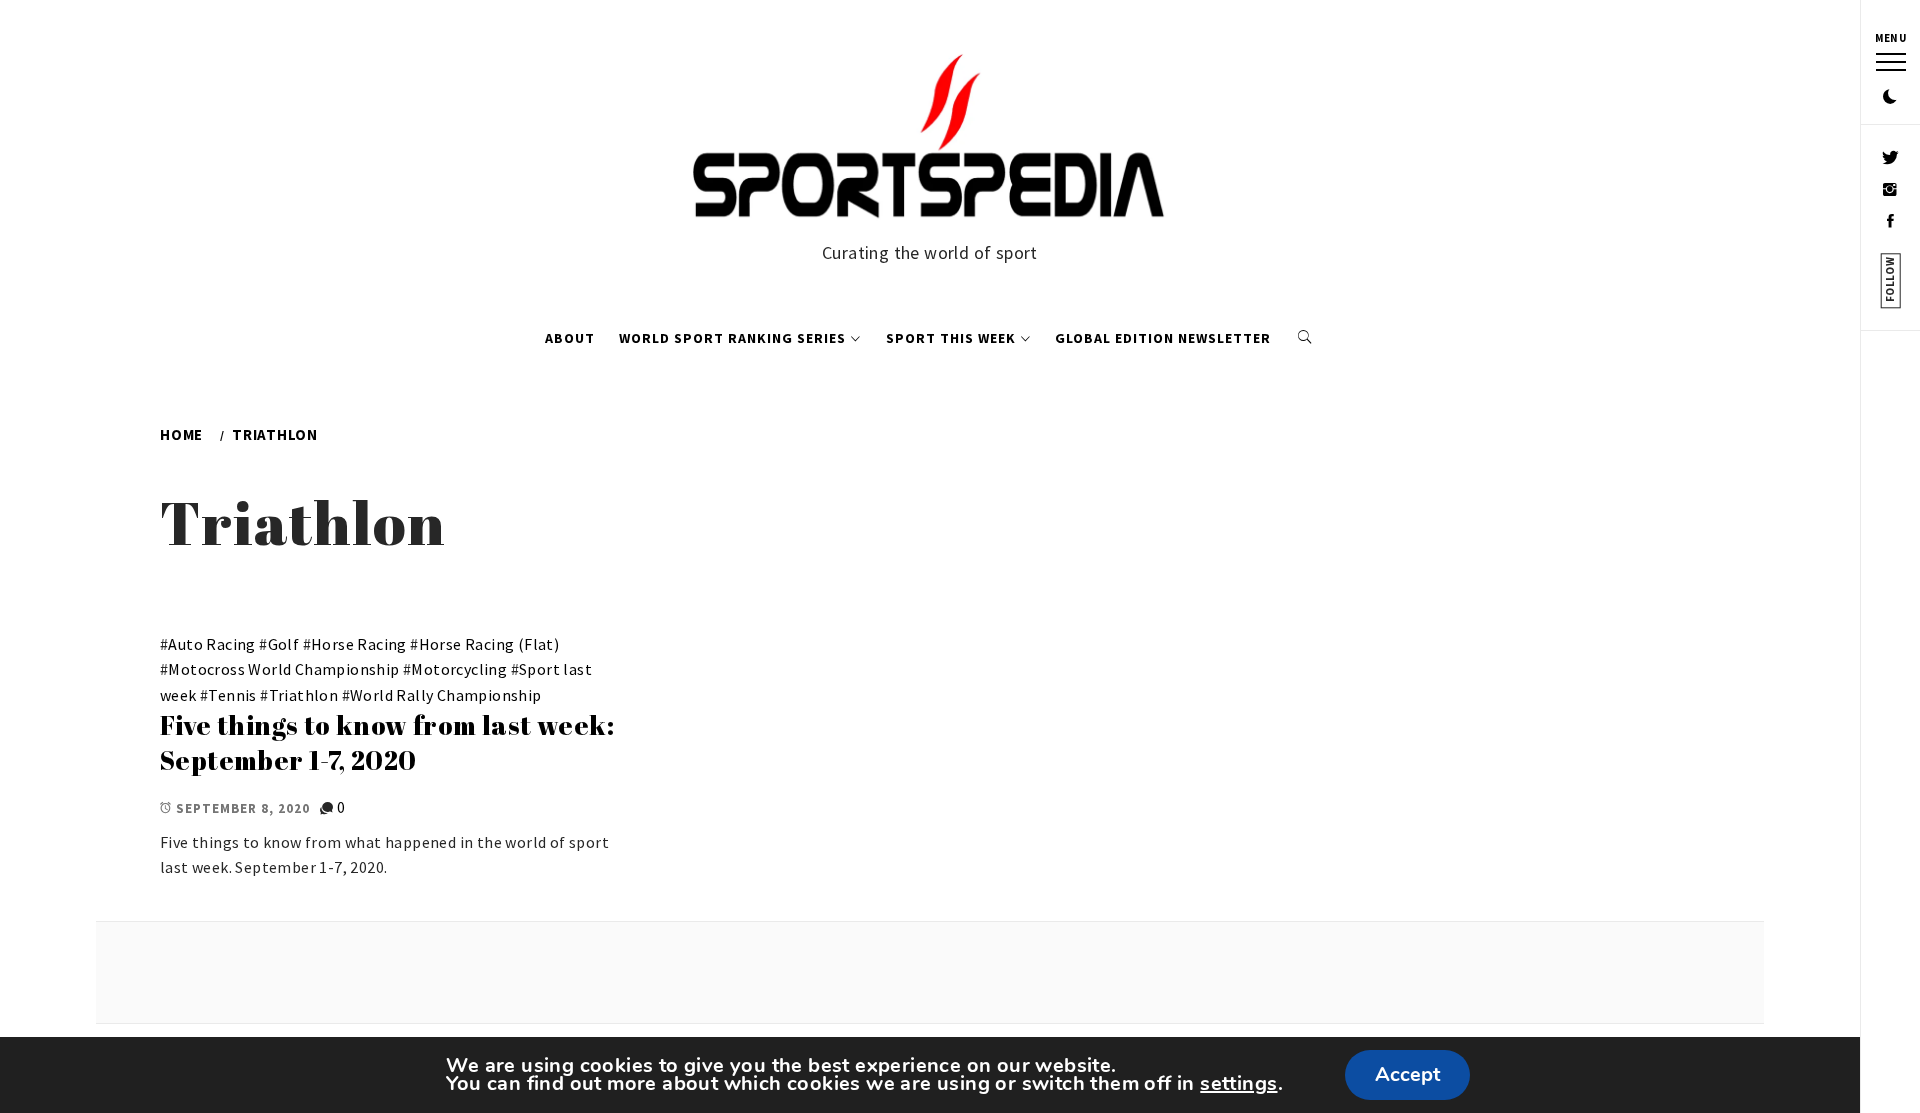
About (570, 338)
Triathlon (304, 695)
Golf (284, 644)
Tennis (232, 695)
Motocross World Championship (283, 669)
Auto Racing (211, 644)
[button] (1890, 98)
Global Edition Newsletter (1163, 338)
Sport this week (951, 338)
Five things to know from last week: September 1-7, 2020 (387, 742)
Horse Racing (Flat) (489, 644)
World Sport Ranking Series (732, 338)
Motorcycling (459, 669)
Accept (1407, 1074)
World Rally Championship (446, 695)
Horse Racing (359, 644)
